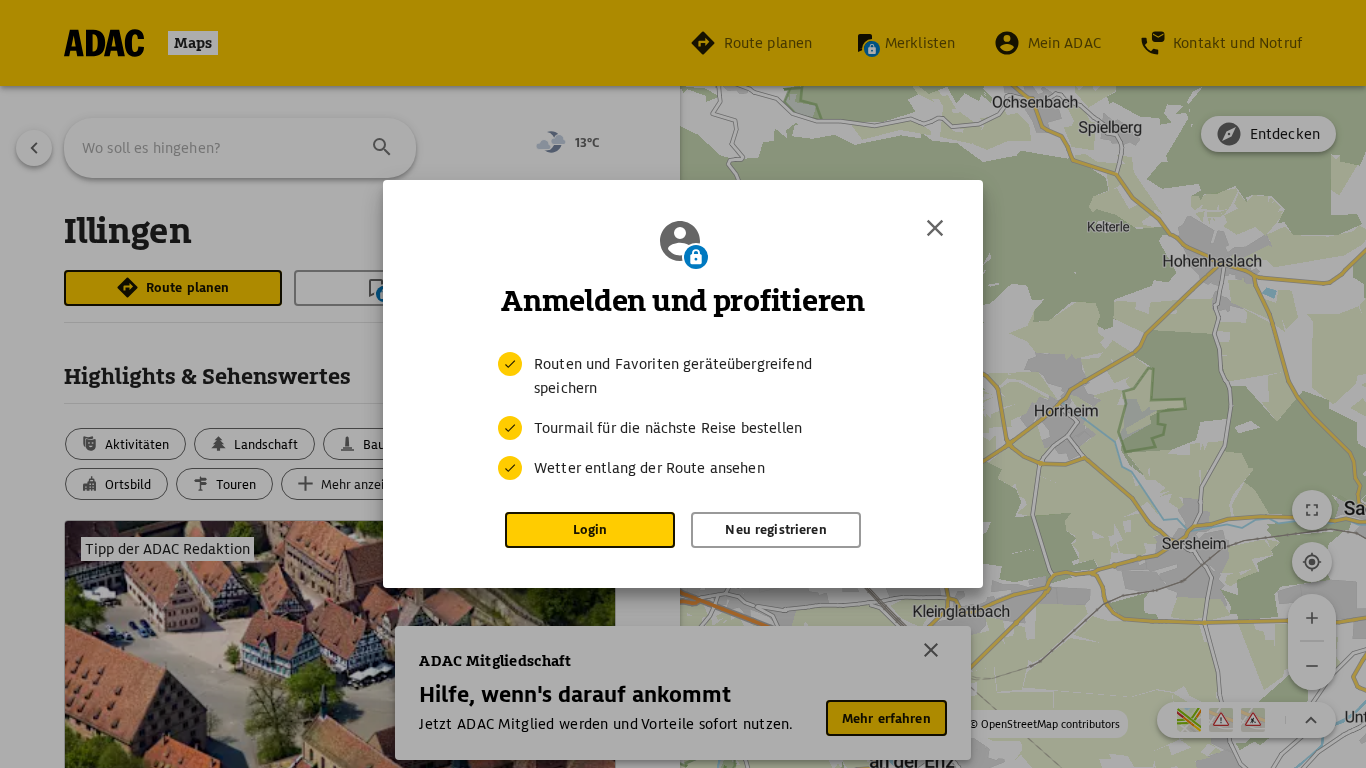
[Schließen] (935, 228)
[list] (683, 416)
